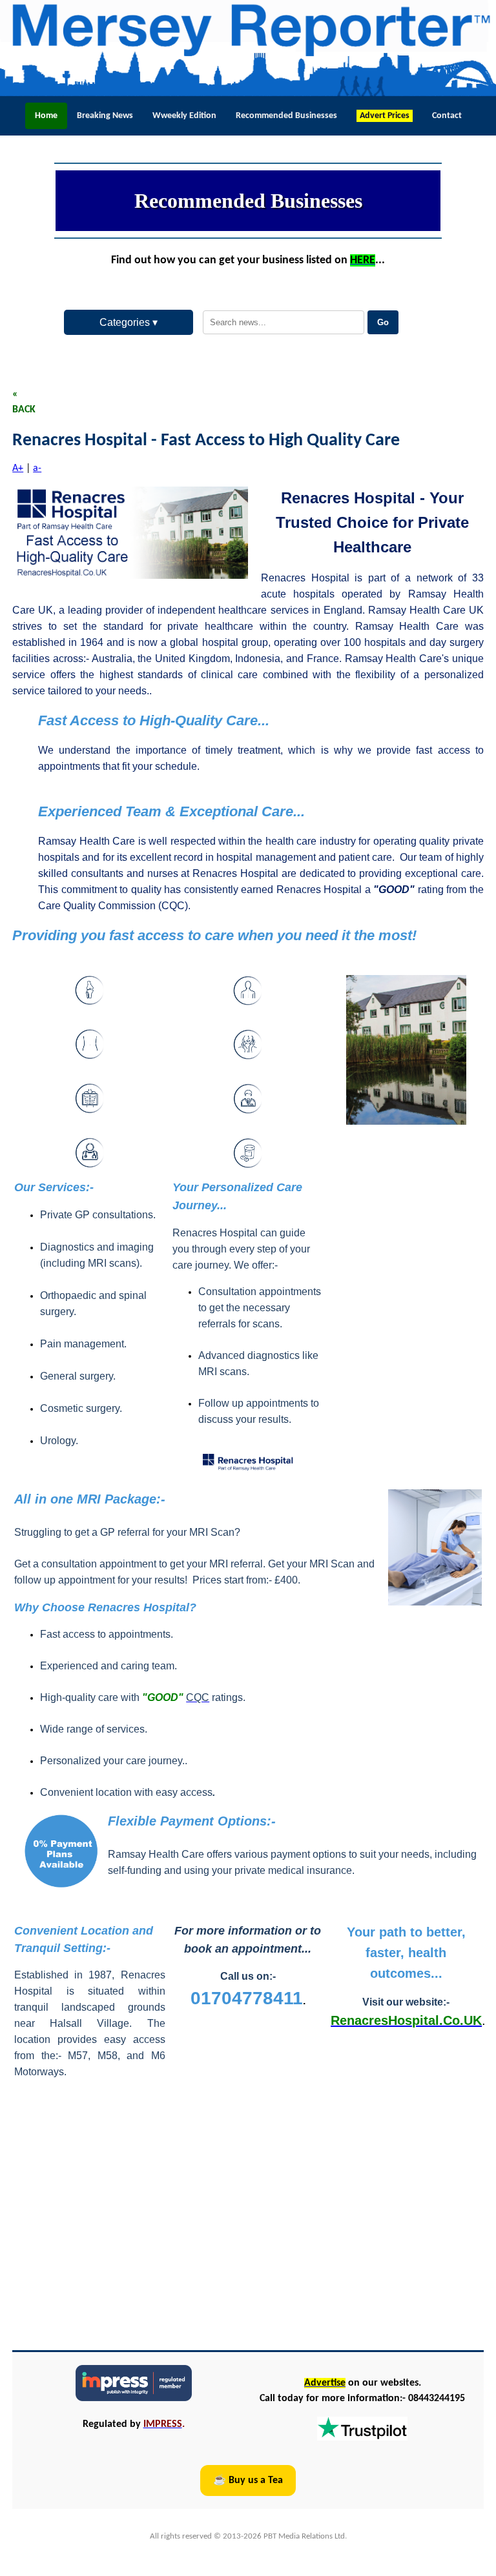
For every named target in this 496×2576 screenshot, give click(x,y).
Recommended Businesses (286, 116)
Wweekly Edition (184, 116)
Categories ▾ (129, 322)
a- (37, 468)
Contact (447, 116)
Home (46, 116)
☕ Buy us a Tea (248, 2480)
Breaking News (105, 116)
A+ (18, 468)
